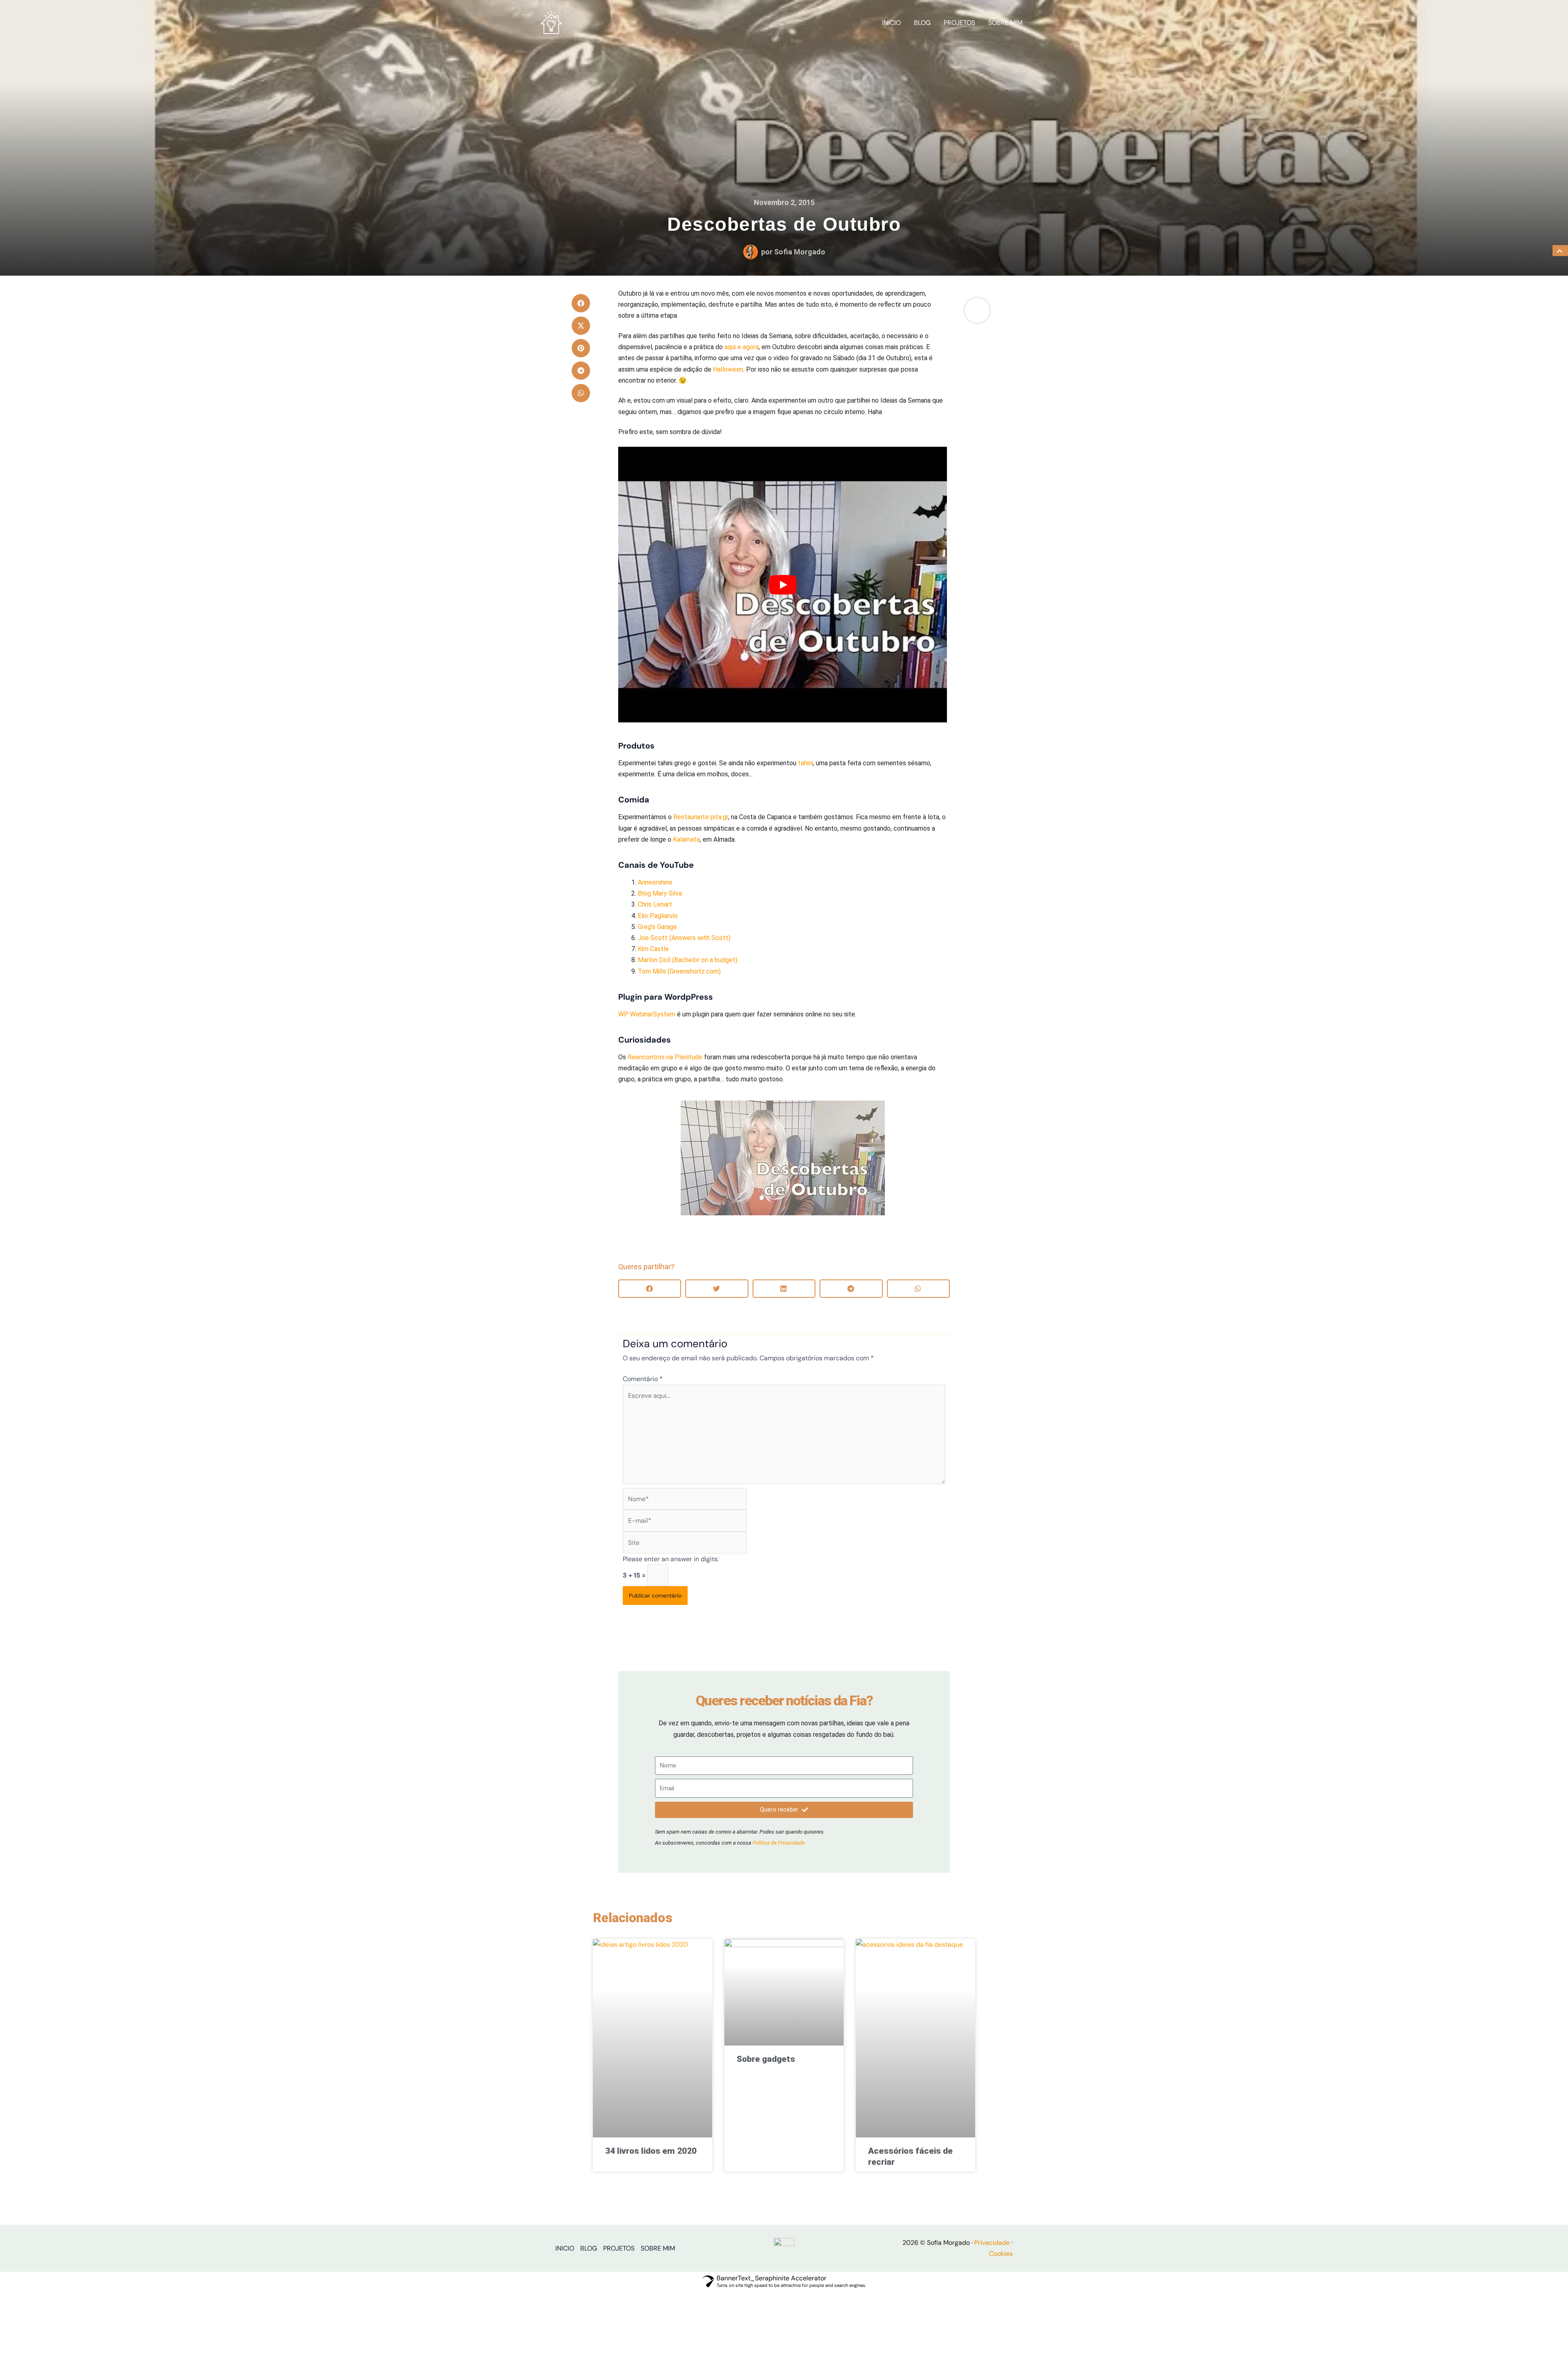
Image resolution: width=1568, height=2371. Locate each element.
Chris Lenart (655, 904)
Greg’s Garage (657, 927)
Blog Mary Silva (660, 893)
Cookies (1001, 2254)
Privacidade (992, 2243)
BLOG (922, 23)
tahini (805, 763)
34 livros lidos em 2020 (651, 2151)
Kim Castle (653, 949)
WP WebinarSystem (647, 1014)
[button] (581, 303)
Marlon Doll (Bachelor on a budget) (688, 960)
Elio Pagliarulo (658, 916)
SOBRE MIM (1005, 23)
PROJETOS (959, 23)
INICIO (891, 23)
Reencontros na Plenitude (665, 1057)
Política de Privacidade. (779, 1843)
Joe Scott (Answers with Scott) (684, 938)
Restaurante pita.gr (701, 817)
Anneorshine (655, 882)
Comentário (643, 1379)
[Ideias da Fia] (551, 22)
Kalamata (686, 839)
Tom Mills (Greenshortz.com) (679, 971)
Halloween (728, 369)
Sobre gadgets (766, 2059)
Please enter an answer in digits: (671, 1559)
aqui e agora (742, 347)
